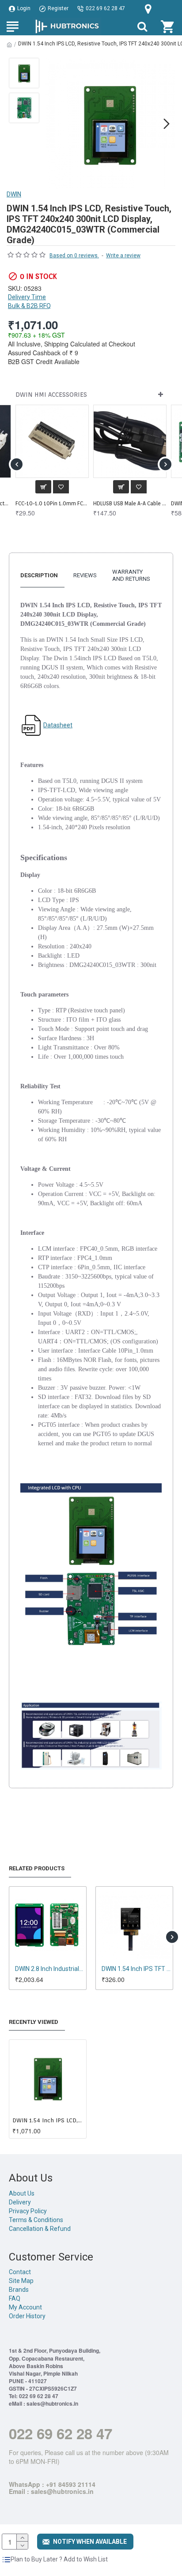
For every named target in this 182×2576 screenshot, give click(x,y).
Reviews (85, 575)
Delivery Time (27, 297)
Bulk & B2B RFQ (29, 306)
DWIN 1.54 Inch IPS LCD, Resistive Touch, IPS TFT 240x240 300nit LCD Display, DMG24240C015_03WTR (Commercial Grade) (48, 2120)
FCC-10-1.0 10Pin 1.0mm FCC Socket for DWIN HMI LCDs (52, 503)
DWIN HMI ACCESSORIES (51, 395)
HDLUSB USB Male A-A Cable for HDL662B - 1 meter (130, 503)
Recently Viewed (34, 2022)
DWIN (14, 194)
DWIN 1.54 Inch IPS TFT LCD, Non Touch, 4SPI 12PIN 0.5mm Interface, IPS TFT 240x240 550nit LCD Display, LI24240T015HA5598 (136, 1969)
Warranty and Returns (131, 575)
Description (39, 575)
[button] (53, 124)
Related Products (37, 1868)
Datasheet (58, 725)
